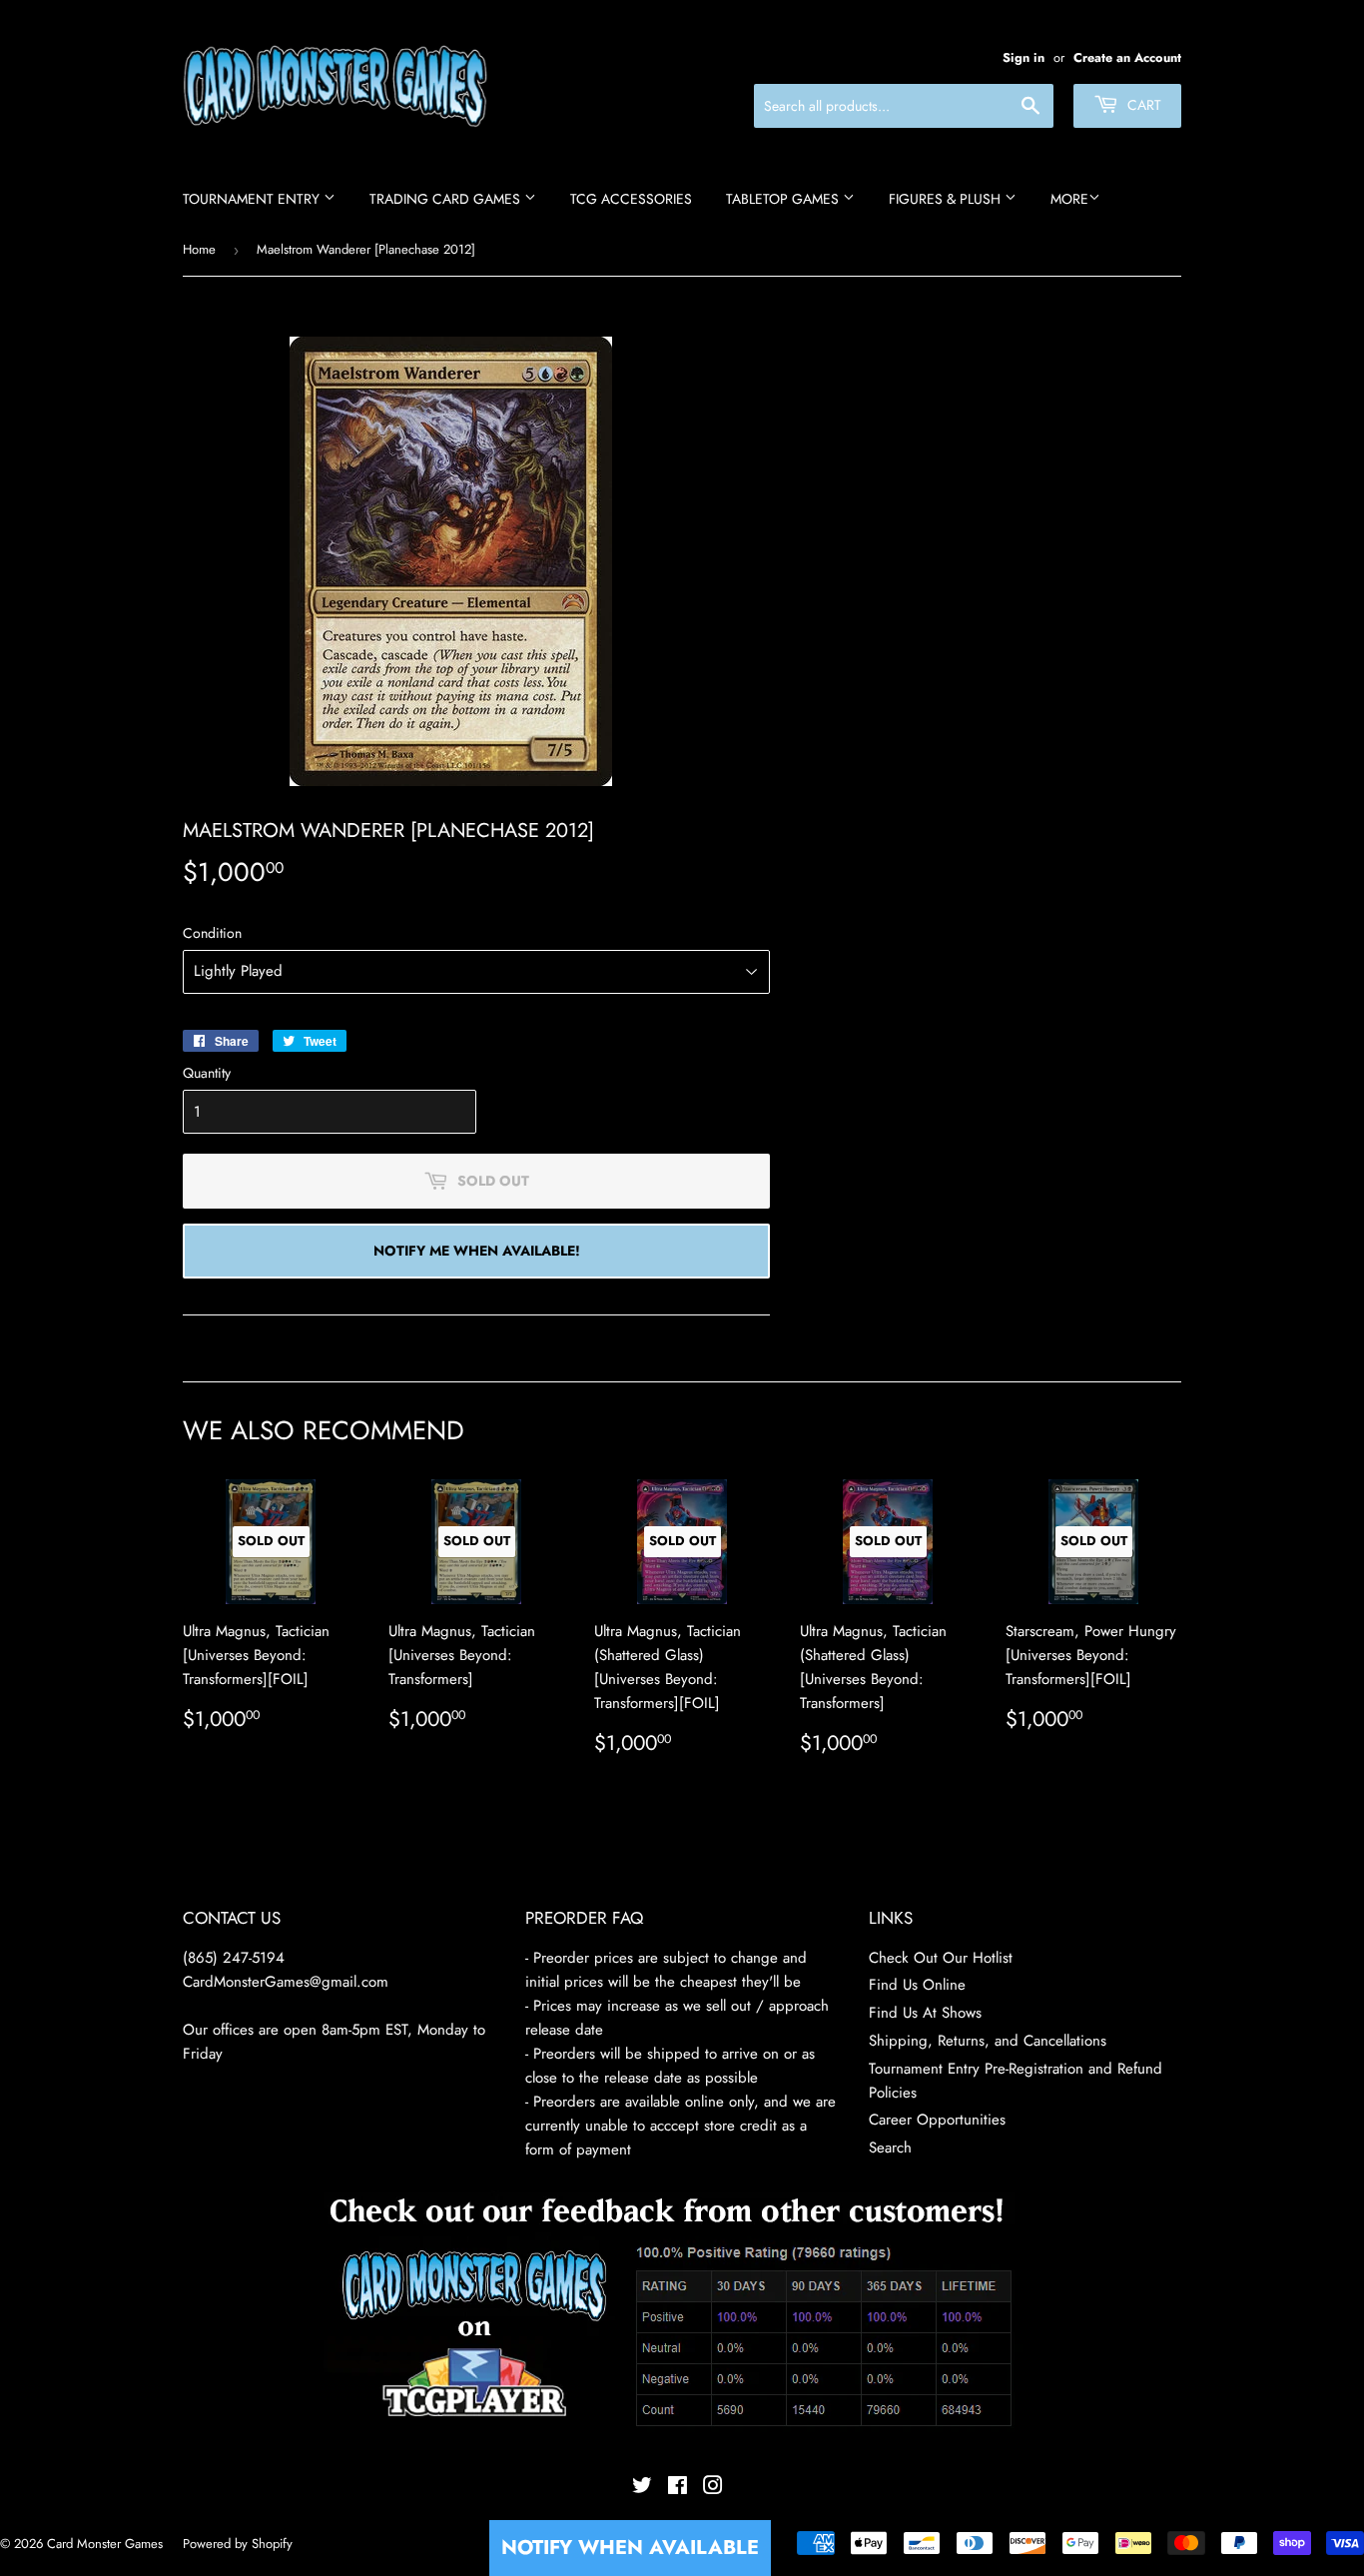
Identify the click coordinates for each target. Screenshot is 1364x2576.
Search (890, 2147)
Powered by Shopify (238, 2544)
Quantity (207, 1073)
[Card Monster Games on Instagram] (713, 2488)
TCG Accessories (631, 199)
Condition (212, 933)
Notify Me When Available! (477, 1251)
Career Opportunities (937, 2120)
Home (199, 249)
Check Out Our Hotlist (941, 1958)
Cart (1142, 105)
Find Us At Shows (925, 2013)
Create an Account (1127, 57)
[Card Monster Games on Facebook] (678, 2488)
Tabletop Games (784, 199)
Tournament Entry (253, 199)
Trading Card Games (447, 199)
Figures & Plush (947, 199)
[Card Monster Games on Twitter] (642, 2488)
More (1069, 199)
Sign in (1023, 57)
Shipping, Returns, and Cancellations (988, 2041)
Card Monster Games (105, 2544)
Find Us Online (917, 1985)
